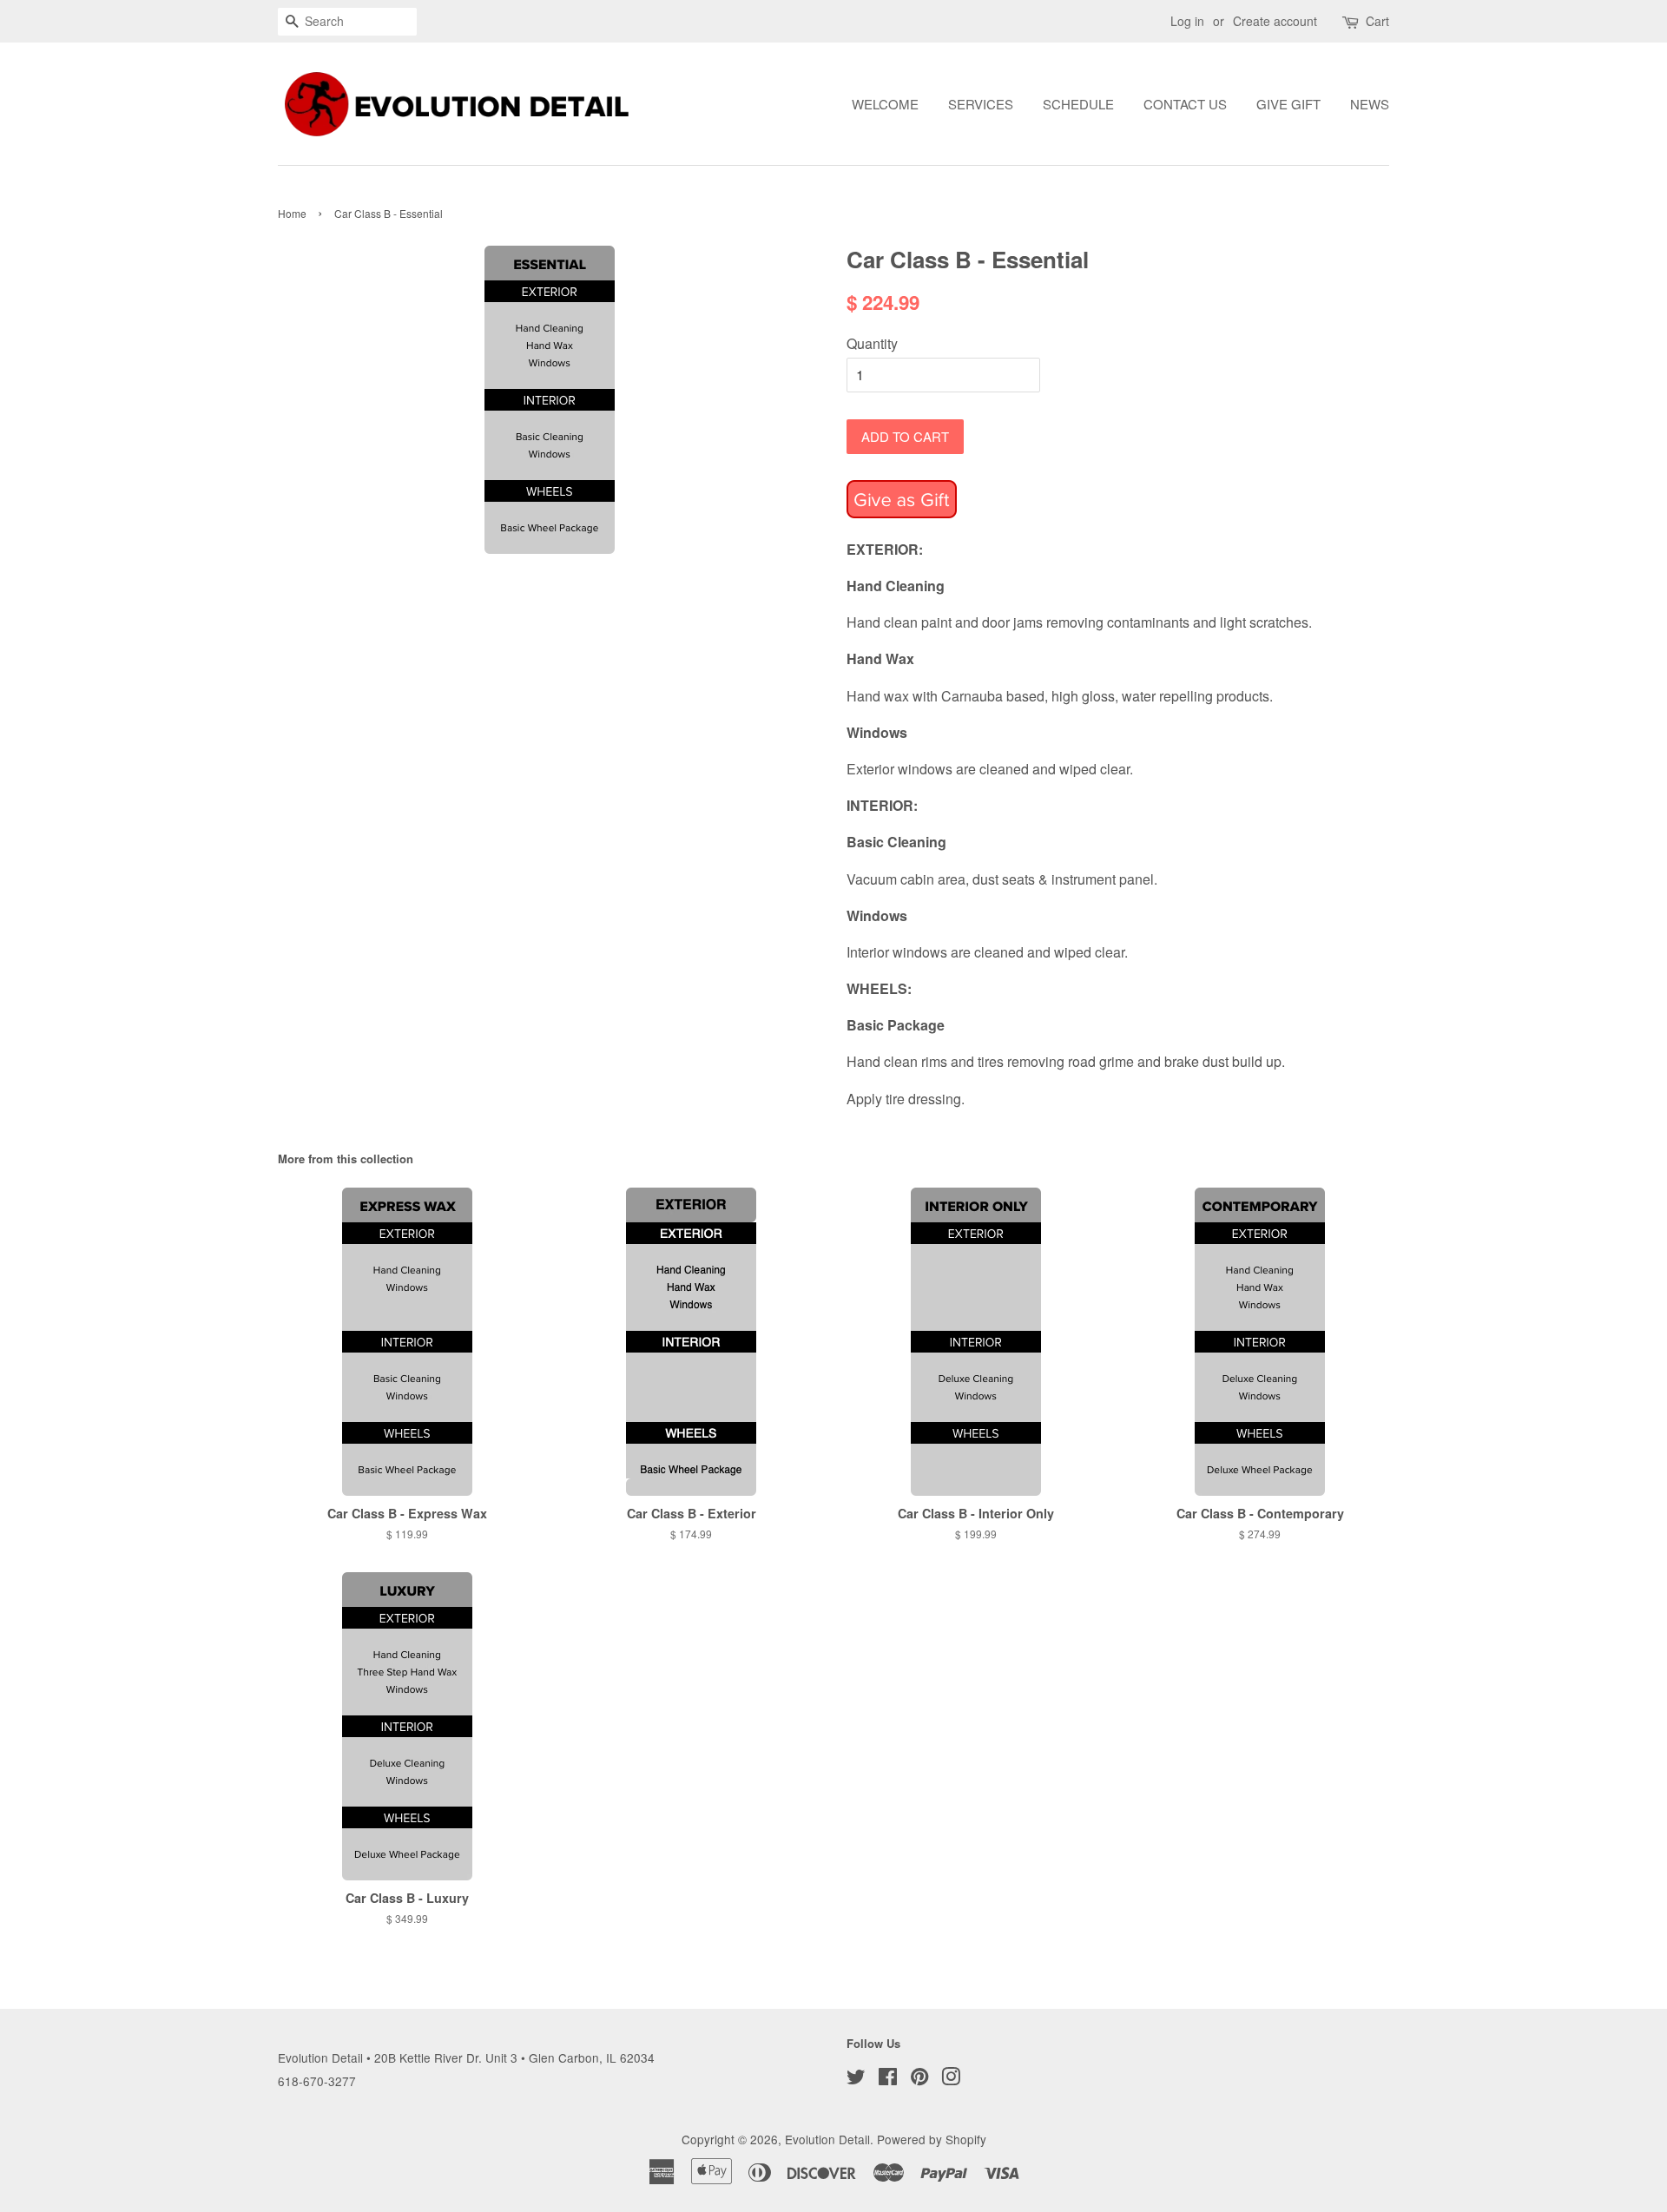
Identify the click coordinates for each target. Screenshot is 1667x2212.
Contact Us (1185, 104)
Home (292, 213)
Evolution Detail (827, 2139)
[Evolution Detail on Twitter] (856, 2079)
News (1370, 104)
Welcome (885, 104)
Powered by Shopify (932, 2139)
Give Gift (1288, 104)
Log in (1187, 21)
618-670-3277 (317, 2081)
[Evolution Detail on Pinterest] (919, 2079)
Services (981, 104)
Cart (1377, 21)
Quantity (872, 343)
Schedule (1078, 104)
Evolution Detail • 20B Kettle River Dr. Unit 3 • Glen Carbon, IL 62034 (466, 2057)
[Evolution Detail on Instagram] (951, 2079)
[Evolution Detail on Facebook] (888, 2079)
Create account (1275, 21)
